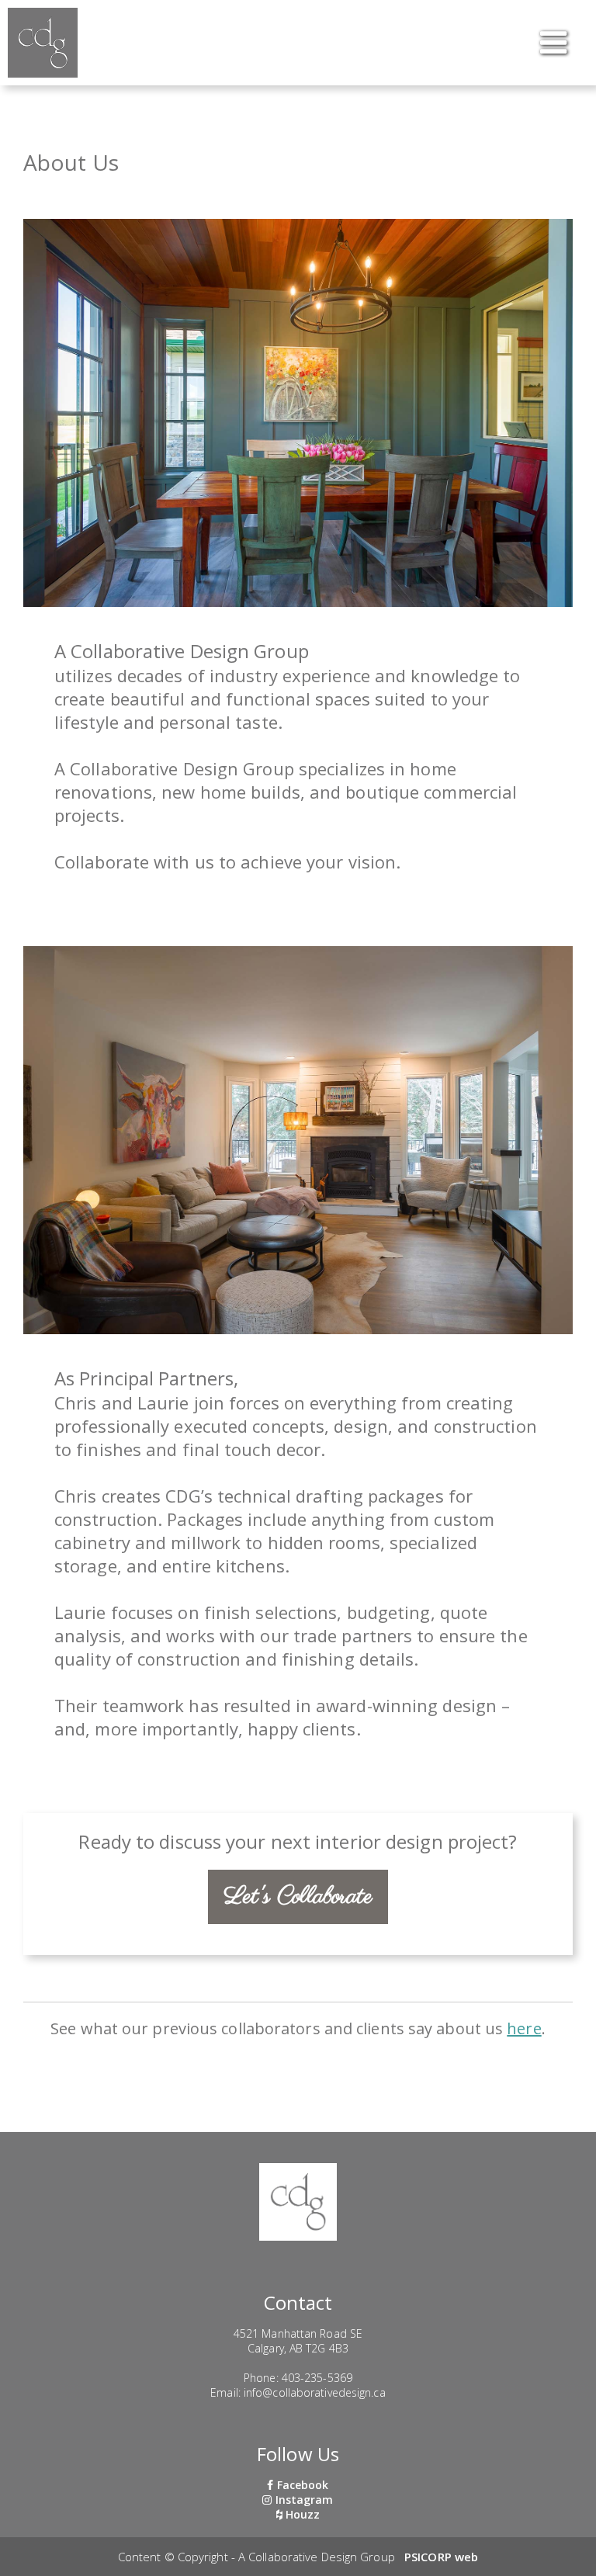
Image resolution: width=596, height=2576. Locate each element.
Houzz (301, 2514)
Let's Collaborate (298, 1897)
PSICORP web (441, 2557)
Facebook (301, 2485)
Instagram (303, 2500)
